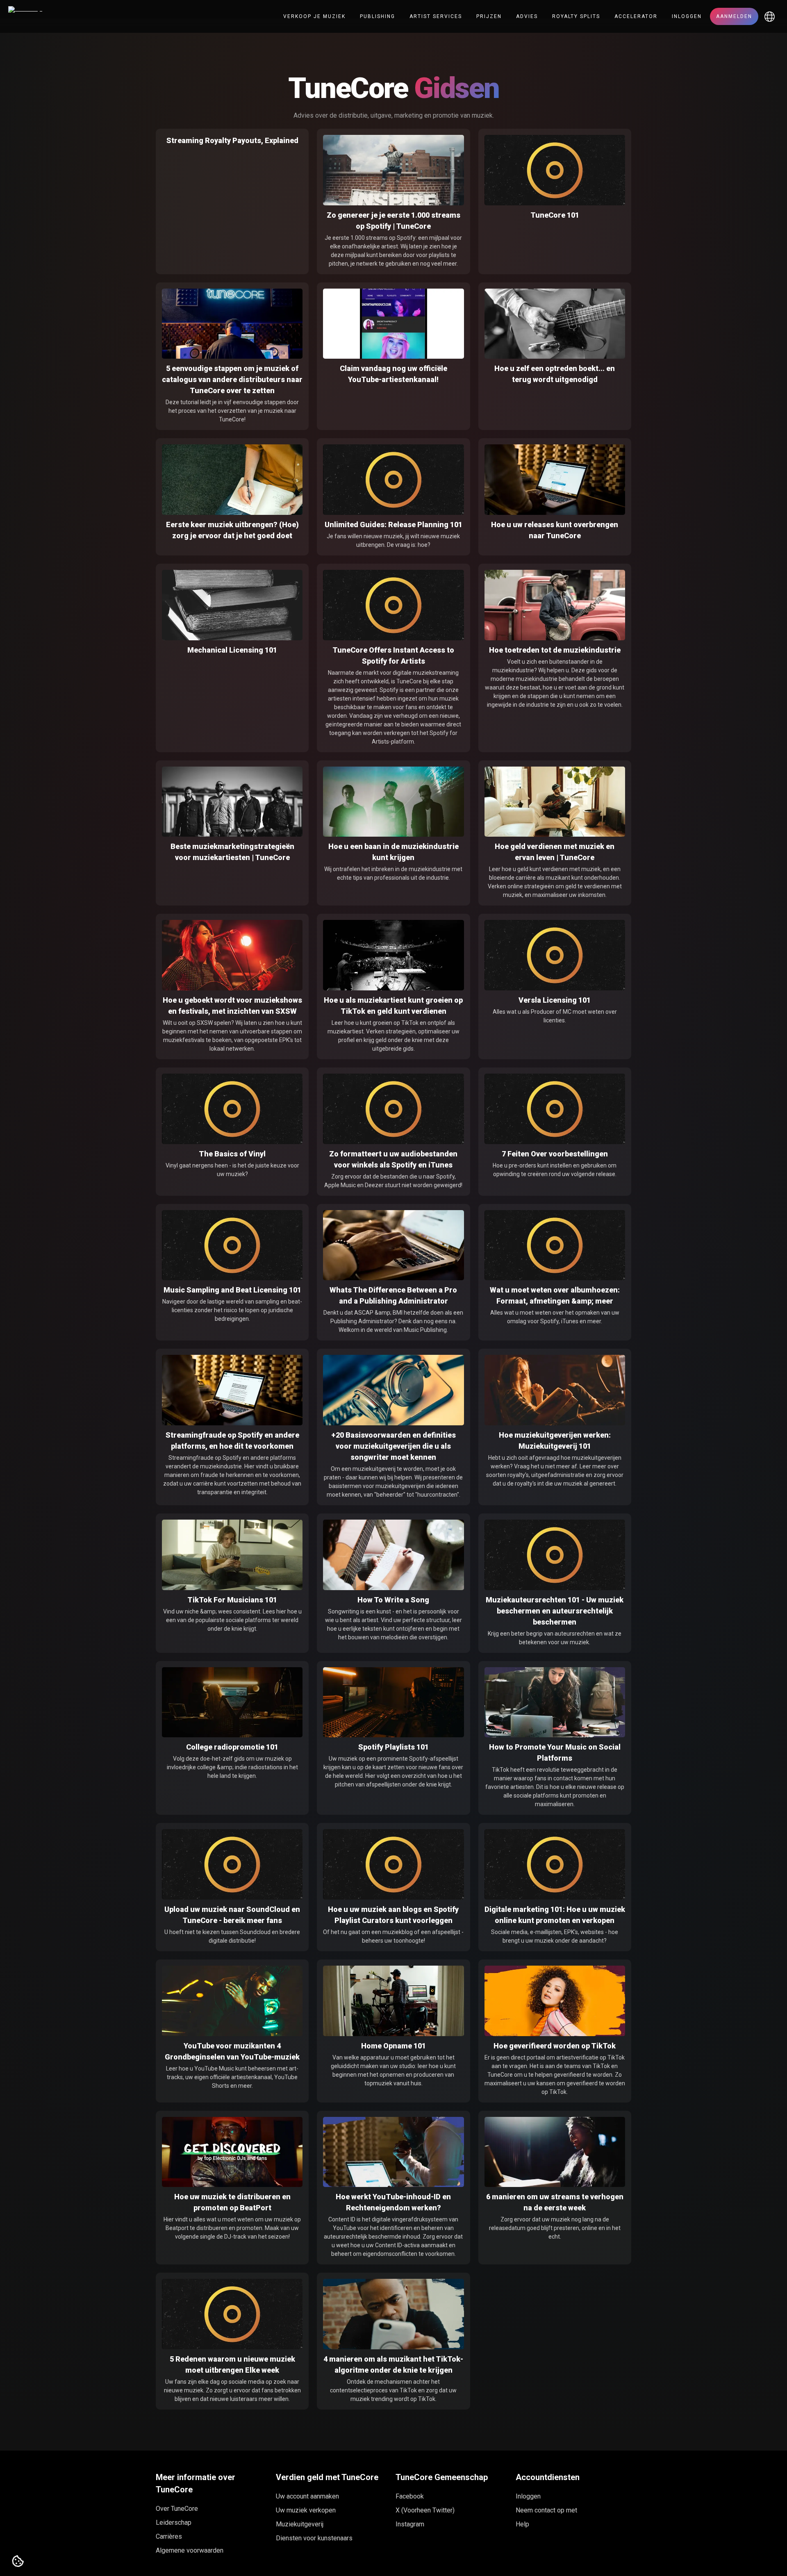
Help (522, 2524)
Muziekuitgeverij (300, 2524)
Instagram (410, 2524)
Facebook (410, 2496)
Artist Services (436, 16)
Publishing (378, 16)
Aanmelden (734, 16)
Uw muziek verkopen (306, 2510)
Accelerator (636, 16)
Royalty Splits (576, 16)
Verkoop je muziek (314, 16)
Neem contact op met (546, 2510)
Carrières (169, 2536)
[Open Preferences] (18, 2562)
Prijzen (489, 16)
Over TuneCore (177, 2509)
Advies (527, 16)
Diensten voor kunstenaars (314, 2538)
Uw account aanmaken (307, 2496)
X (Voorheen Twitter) (425, 2510)
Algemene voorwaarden (190, 2550)
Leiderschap (174, 2523)
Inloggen (687, 16)
